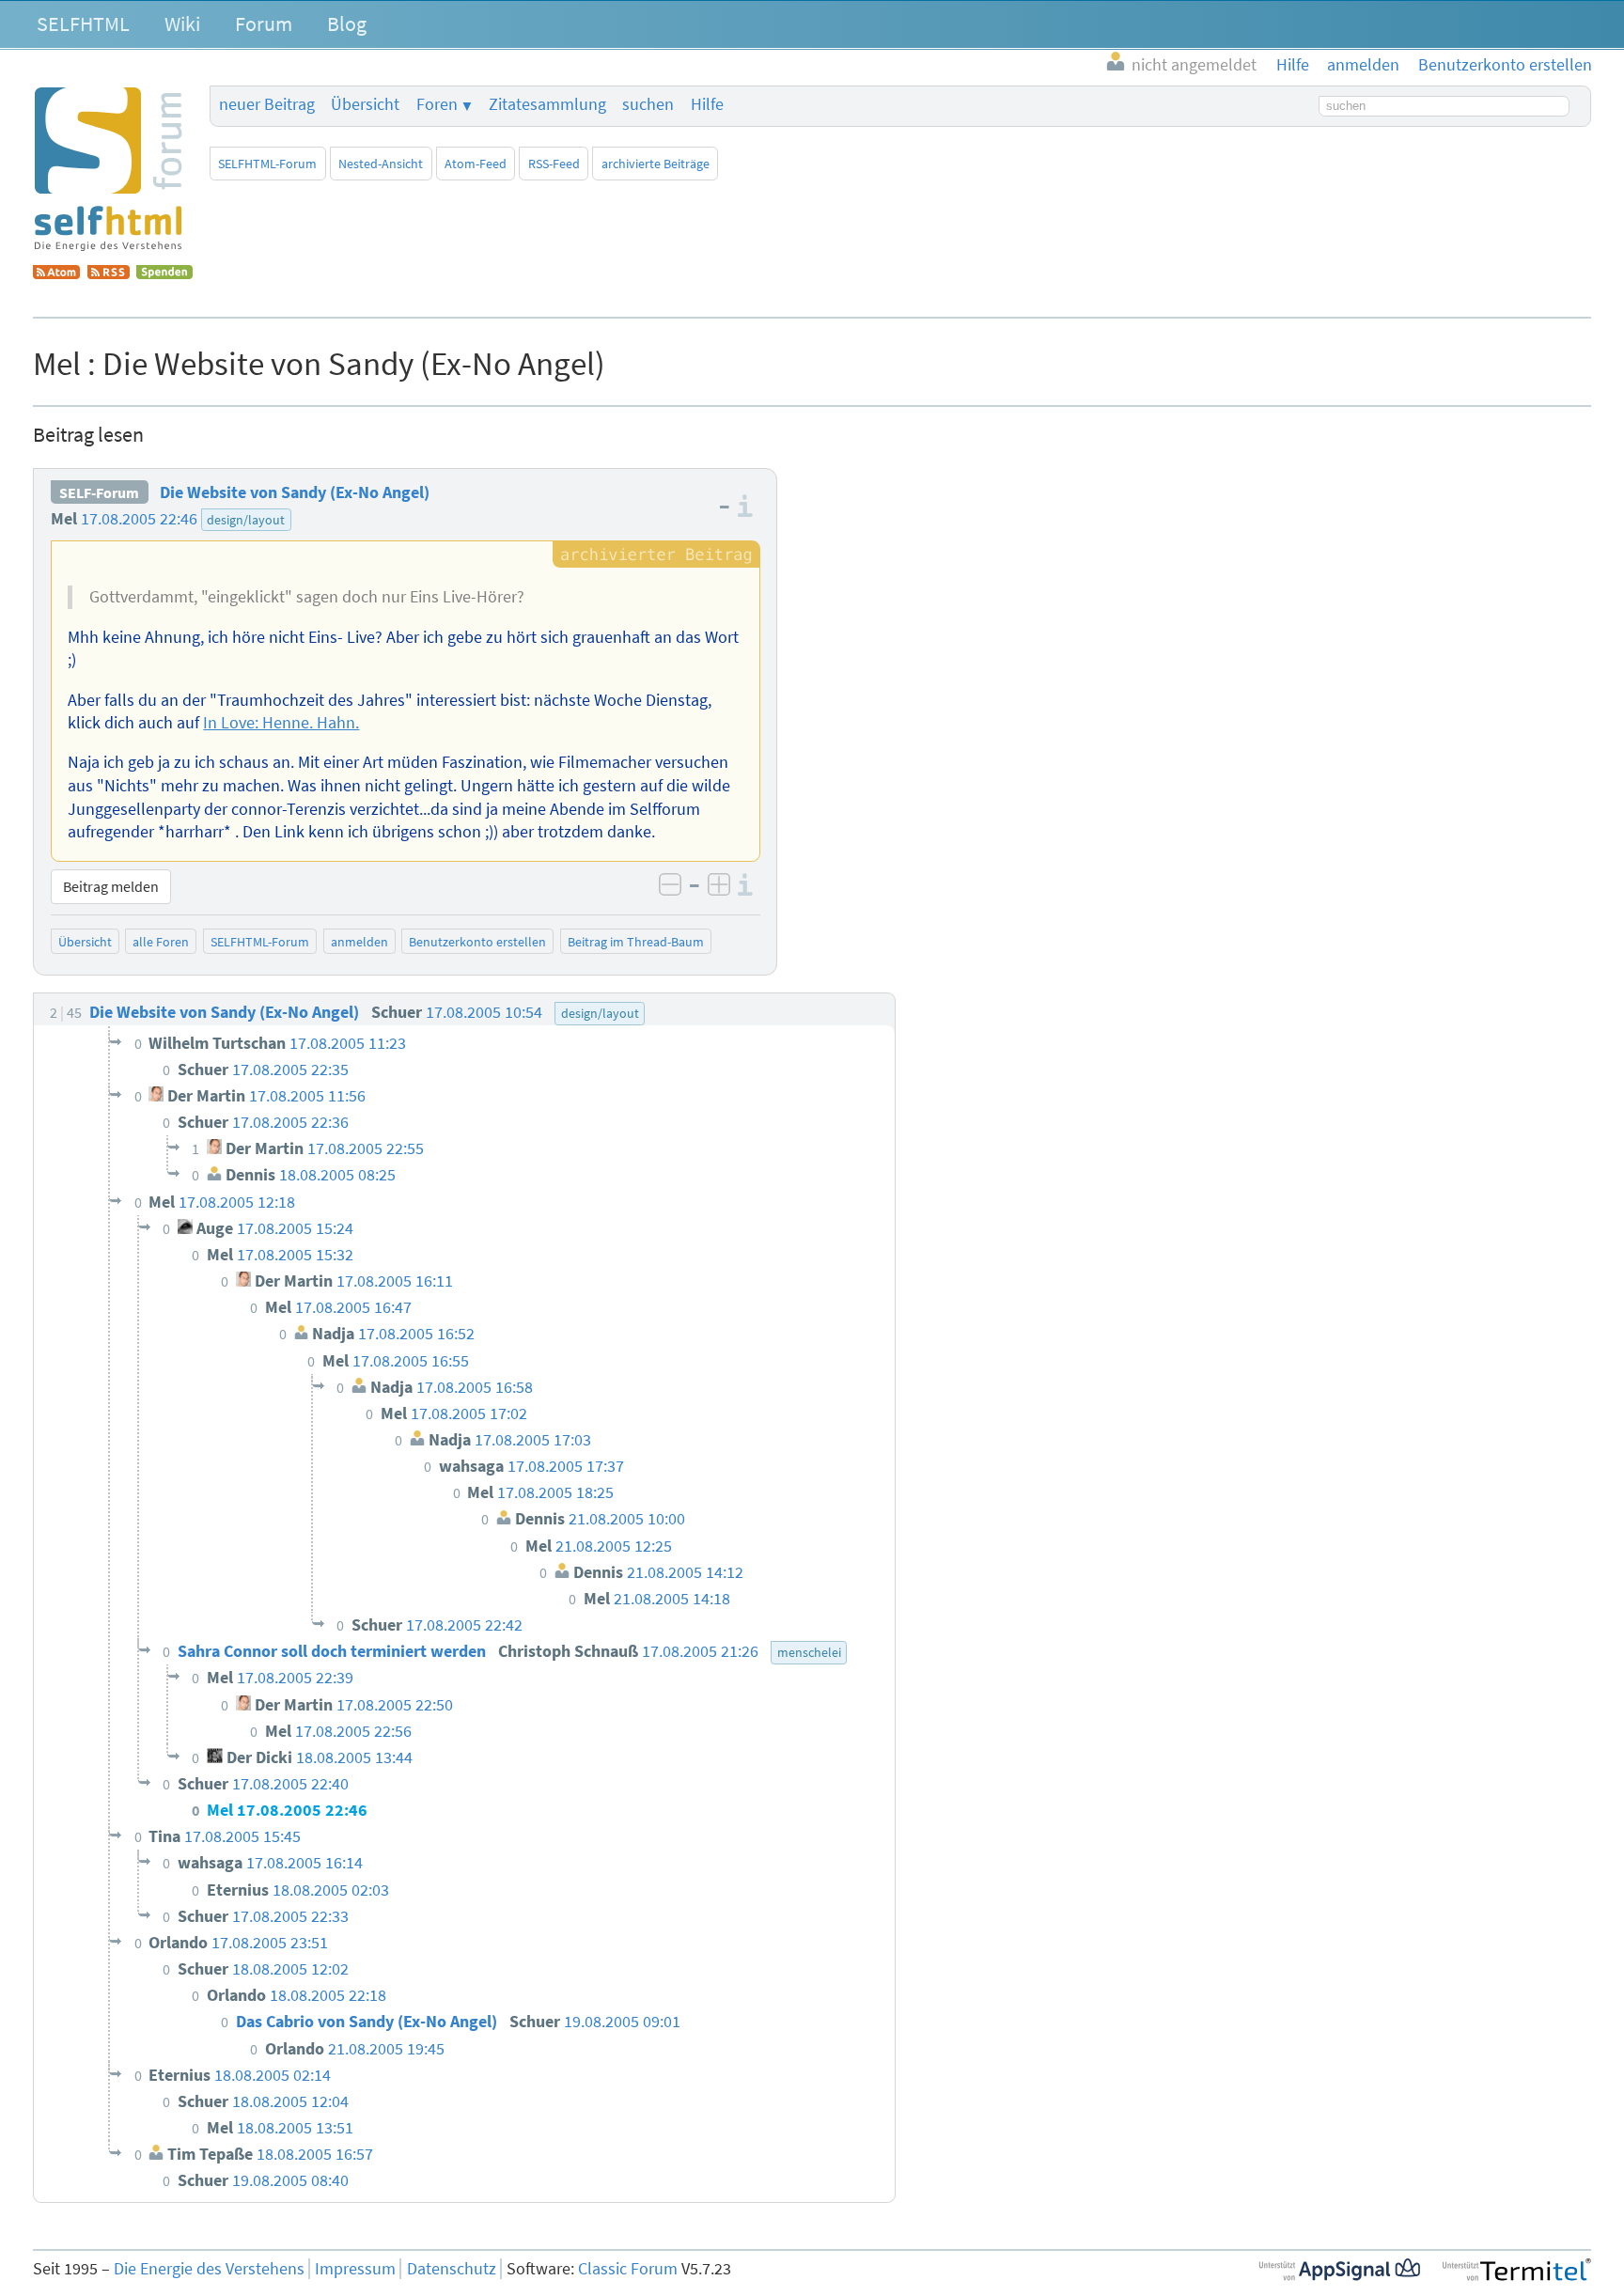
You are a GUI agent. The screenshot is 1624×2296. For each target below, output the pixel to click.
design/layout (246, 520)
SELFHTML (83, 23)
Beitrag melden (111, 886)
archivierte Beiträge (656, 164)
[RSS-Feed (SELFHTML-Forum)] (109, 273)
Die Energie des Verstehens (209, 2269)
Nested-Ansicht (381, 164)
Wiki (182, 23)
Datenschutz (452, 2269)
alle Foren (161, 942)
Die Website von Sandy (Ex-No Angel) (295, 492)
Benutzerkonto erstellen (477, 942)
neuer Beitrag (267, 104)
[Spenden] (164, 273)
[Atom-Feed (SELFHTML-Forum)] (56, 273)
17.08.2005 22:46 (139, 519)
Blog (347, 23)
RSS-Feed (554, 164)
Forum (264, 23)
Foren (437, 104)
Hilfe (707, 104)
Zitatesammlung (547, 104)
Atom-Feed (476, 164)
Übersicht (365, 104)
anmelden (359, 942)
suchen (648, 104)
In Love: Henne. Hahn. (281, 723)
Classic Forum (628, 2269)
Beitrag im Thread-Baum (636, 942)
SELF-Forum (99, 492)
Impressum (355, 2269)
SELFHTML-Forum (267, 164)
